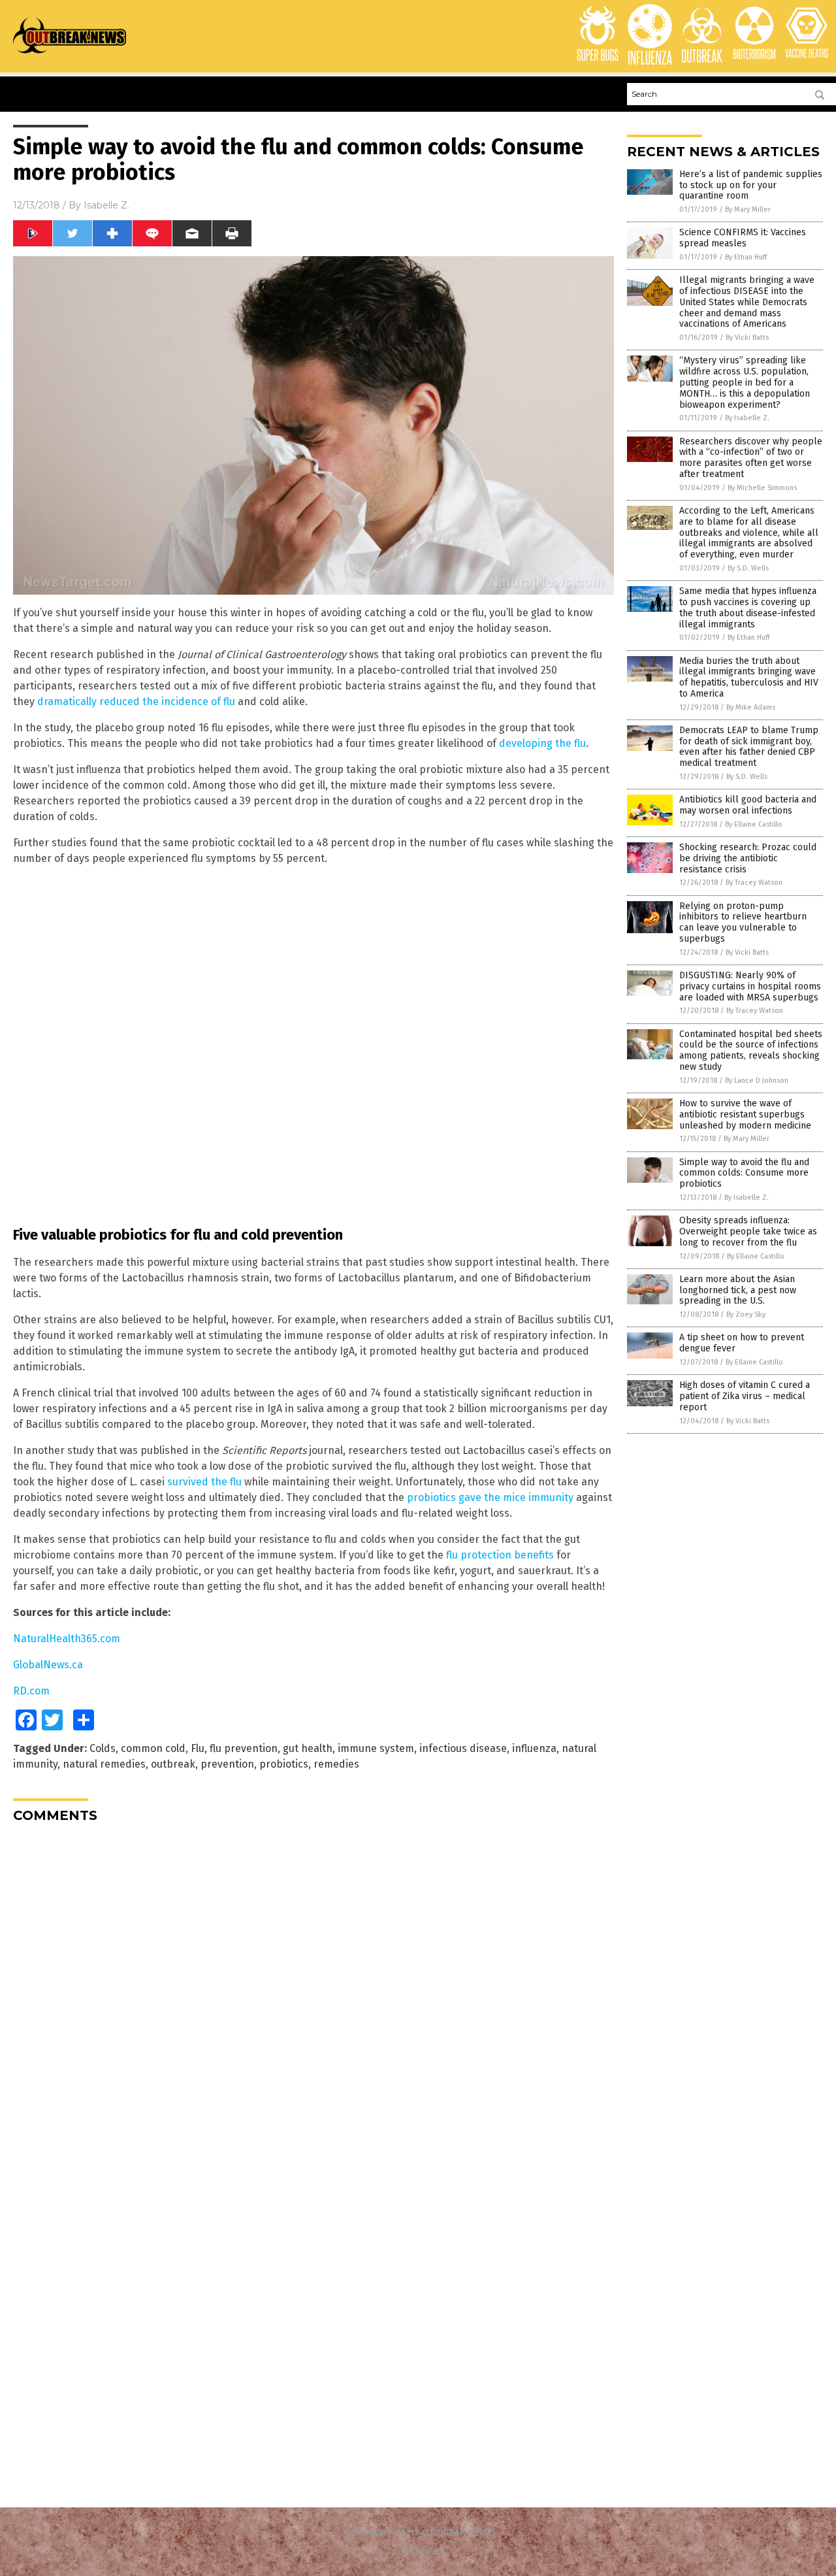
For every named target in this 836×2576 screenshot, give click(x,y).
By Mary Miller (748, 209)
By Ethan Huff (746, 257)
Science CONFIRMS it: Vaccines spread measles (743, 238)
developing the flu (542, 743)
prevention (227, 1764)
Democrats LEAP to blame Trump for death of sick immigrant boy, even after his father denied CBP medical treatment (749, 747)
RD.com (31, 1691)
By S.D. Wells (748, 568)
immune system (376, 1748)
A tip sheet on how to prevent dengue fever (742, 1343)
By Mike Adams (751, 707)
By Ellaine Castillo (754, 824)
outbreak (173, 1764)
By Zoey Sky (746, 1314)
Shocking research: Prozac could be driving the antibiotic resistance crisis (748, 858)
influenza (534, 1748)
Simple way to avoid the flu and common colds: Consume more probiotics (744, 1173)
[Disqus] (313, 1996)
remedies (336, 1764)
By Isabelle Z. (747, 418)
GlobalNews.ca (48, 1665)
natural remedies (104, 1764)
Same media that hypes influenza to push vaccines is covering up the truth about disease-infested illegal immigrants (748, 607)
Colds (103, 1748)
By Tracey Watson (754, 883)
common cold (153, 1748)
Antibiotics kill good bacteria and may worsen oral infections (748, 805)
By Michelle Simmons (762, 488)
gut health (308, 1748)
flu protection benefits (500, 1555)
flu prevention (244, 1748)
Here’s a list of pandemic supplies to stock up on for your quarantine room (751, 185)
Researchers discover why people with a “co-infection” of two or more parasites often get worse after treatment (751, 458)
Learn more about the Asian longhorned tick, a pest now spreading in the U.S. (738, 1290)
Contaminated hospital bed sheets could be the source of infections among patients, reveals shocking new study (751, 1050)
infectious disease (463, 1748)
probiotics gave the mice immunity (490, 1497)
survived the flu (204, 1482)
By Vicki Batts (747, 338)
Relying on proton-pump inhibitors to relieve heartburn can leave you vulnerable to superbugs (743, 922)
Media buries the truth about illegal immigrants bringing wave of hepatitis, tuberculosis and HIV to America (749, 677)
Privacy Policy (418, 2550)
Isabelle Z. (106, 205)
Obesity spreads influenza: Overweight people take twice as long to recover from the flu (748, 1231)
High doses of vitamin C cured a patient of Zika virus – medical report (745, 1396)
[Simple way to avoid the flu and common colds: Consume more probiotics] (70, 53)
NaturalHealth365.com (67, 1639)
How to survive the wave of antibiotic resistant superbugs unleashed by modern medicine (745, 1115)
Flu (198, 1748)
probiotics (284, 1764)
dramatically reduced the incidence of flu (136, 702)
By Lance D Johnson (757, 1081)
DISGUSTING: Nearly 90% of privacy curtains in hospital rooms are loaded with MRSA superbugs (750, 986)
